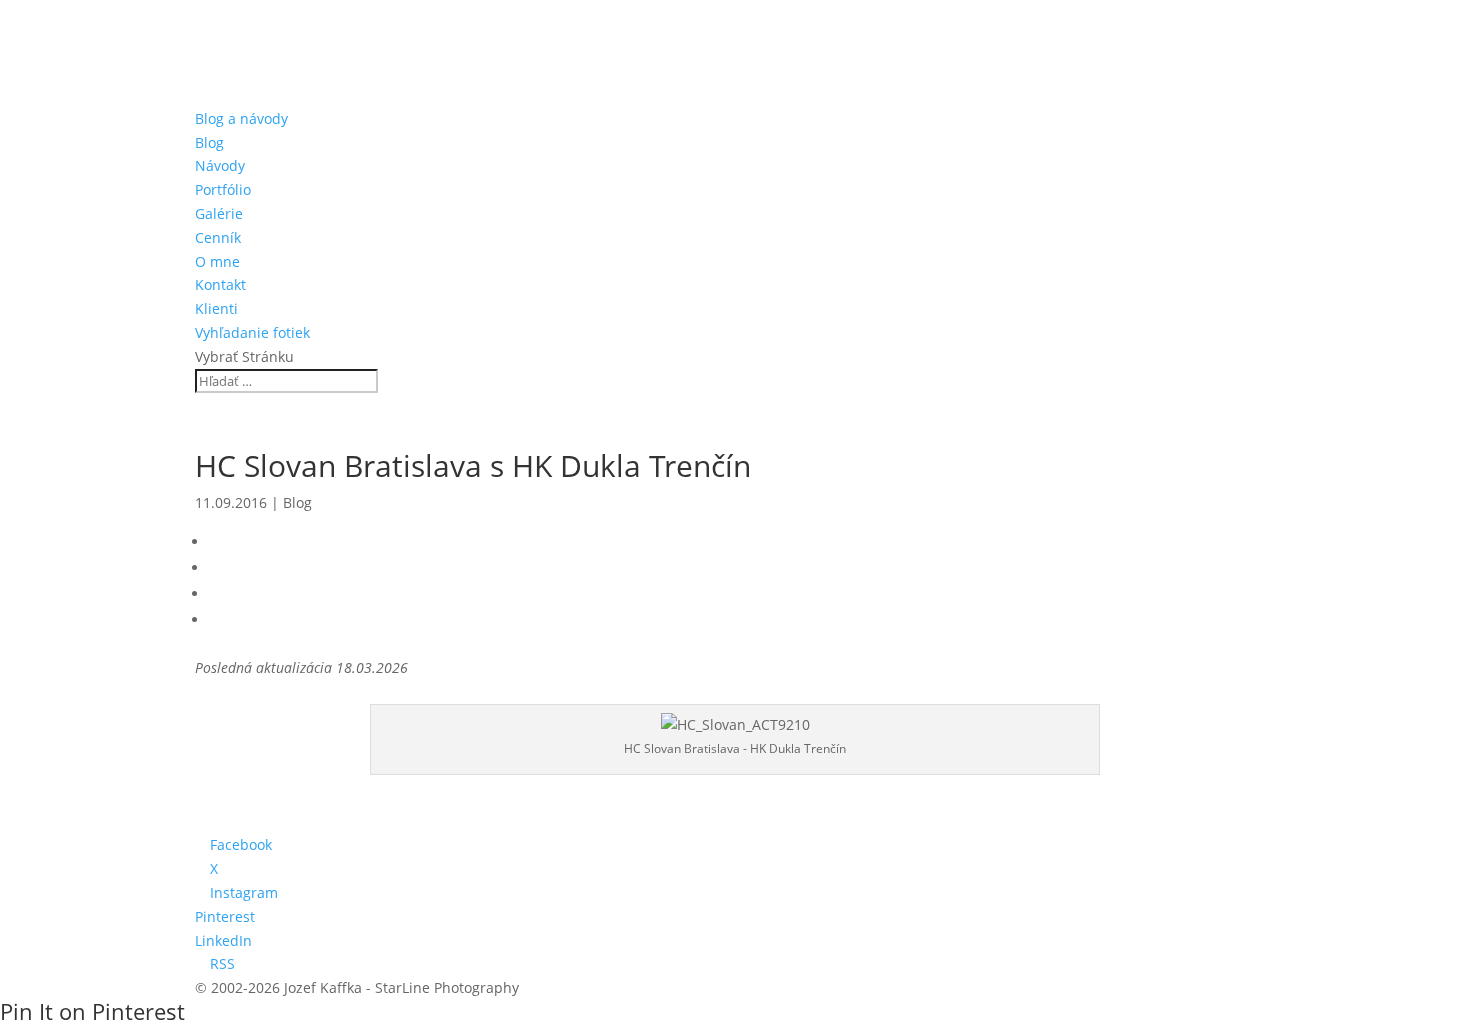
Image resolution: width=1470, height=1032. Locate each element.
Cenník (218, 237)
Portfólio (223, 189)
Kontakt (220, 284)
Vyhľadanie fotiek (252, 332)
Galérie (219, 213)
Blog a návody (241, 118)
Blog (209, 142)
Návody (220, 165)
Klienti (216, 308)
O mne (217, 261)
